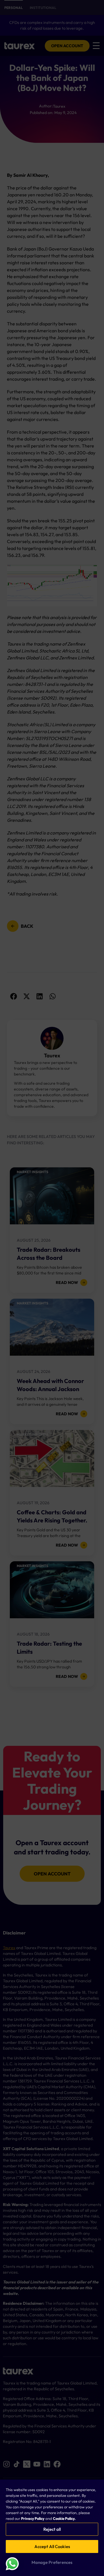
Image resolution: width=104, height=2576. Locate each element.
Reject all (52, 2529)
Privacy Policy (33, 2518)
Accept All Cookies (52, 2546)
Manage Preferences (52, 2562)
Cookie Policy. (64, 2518)
